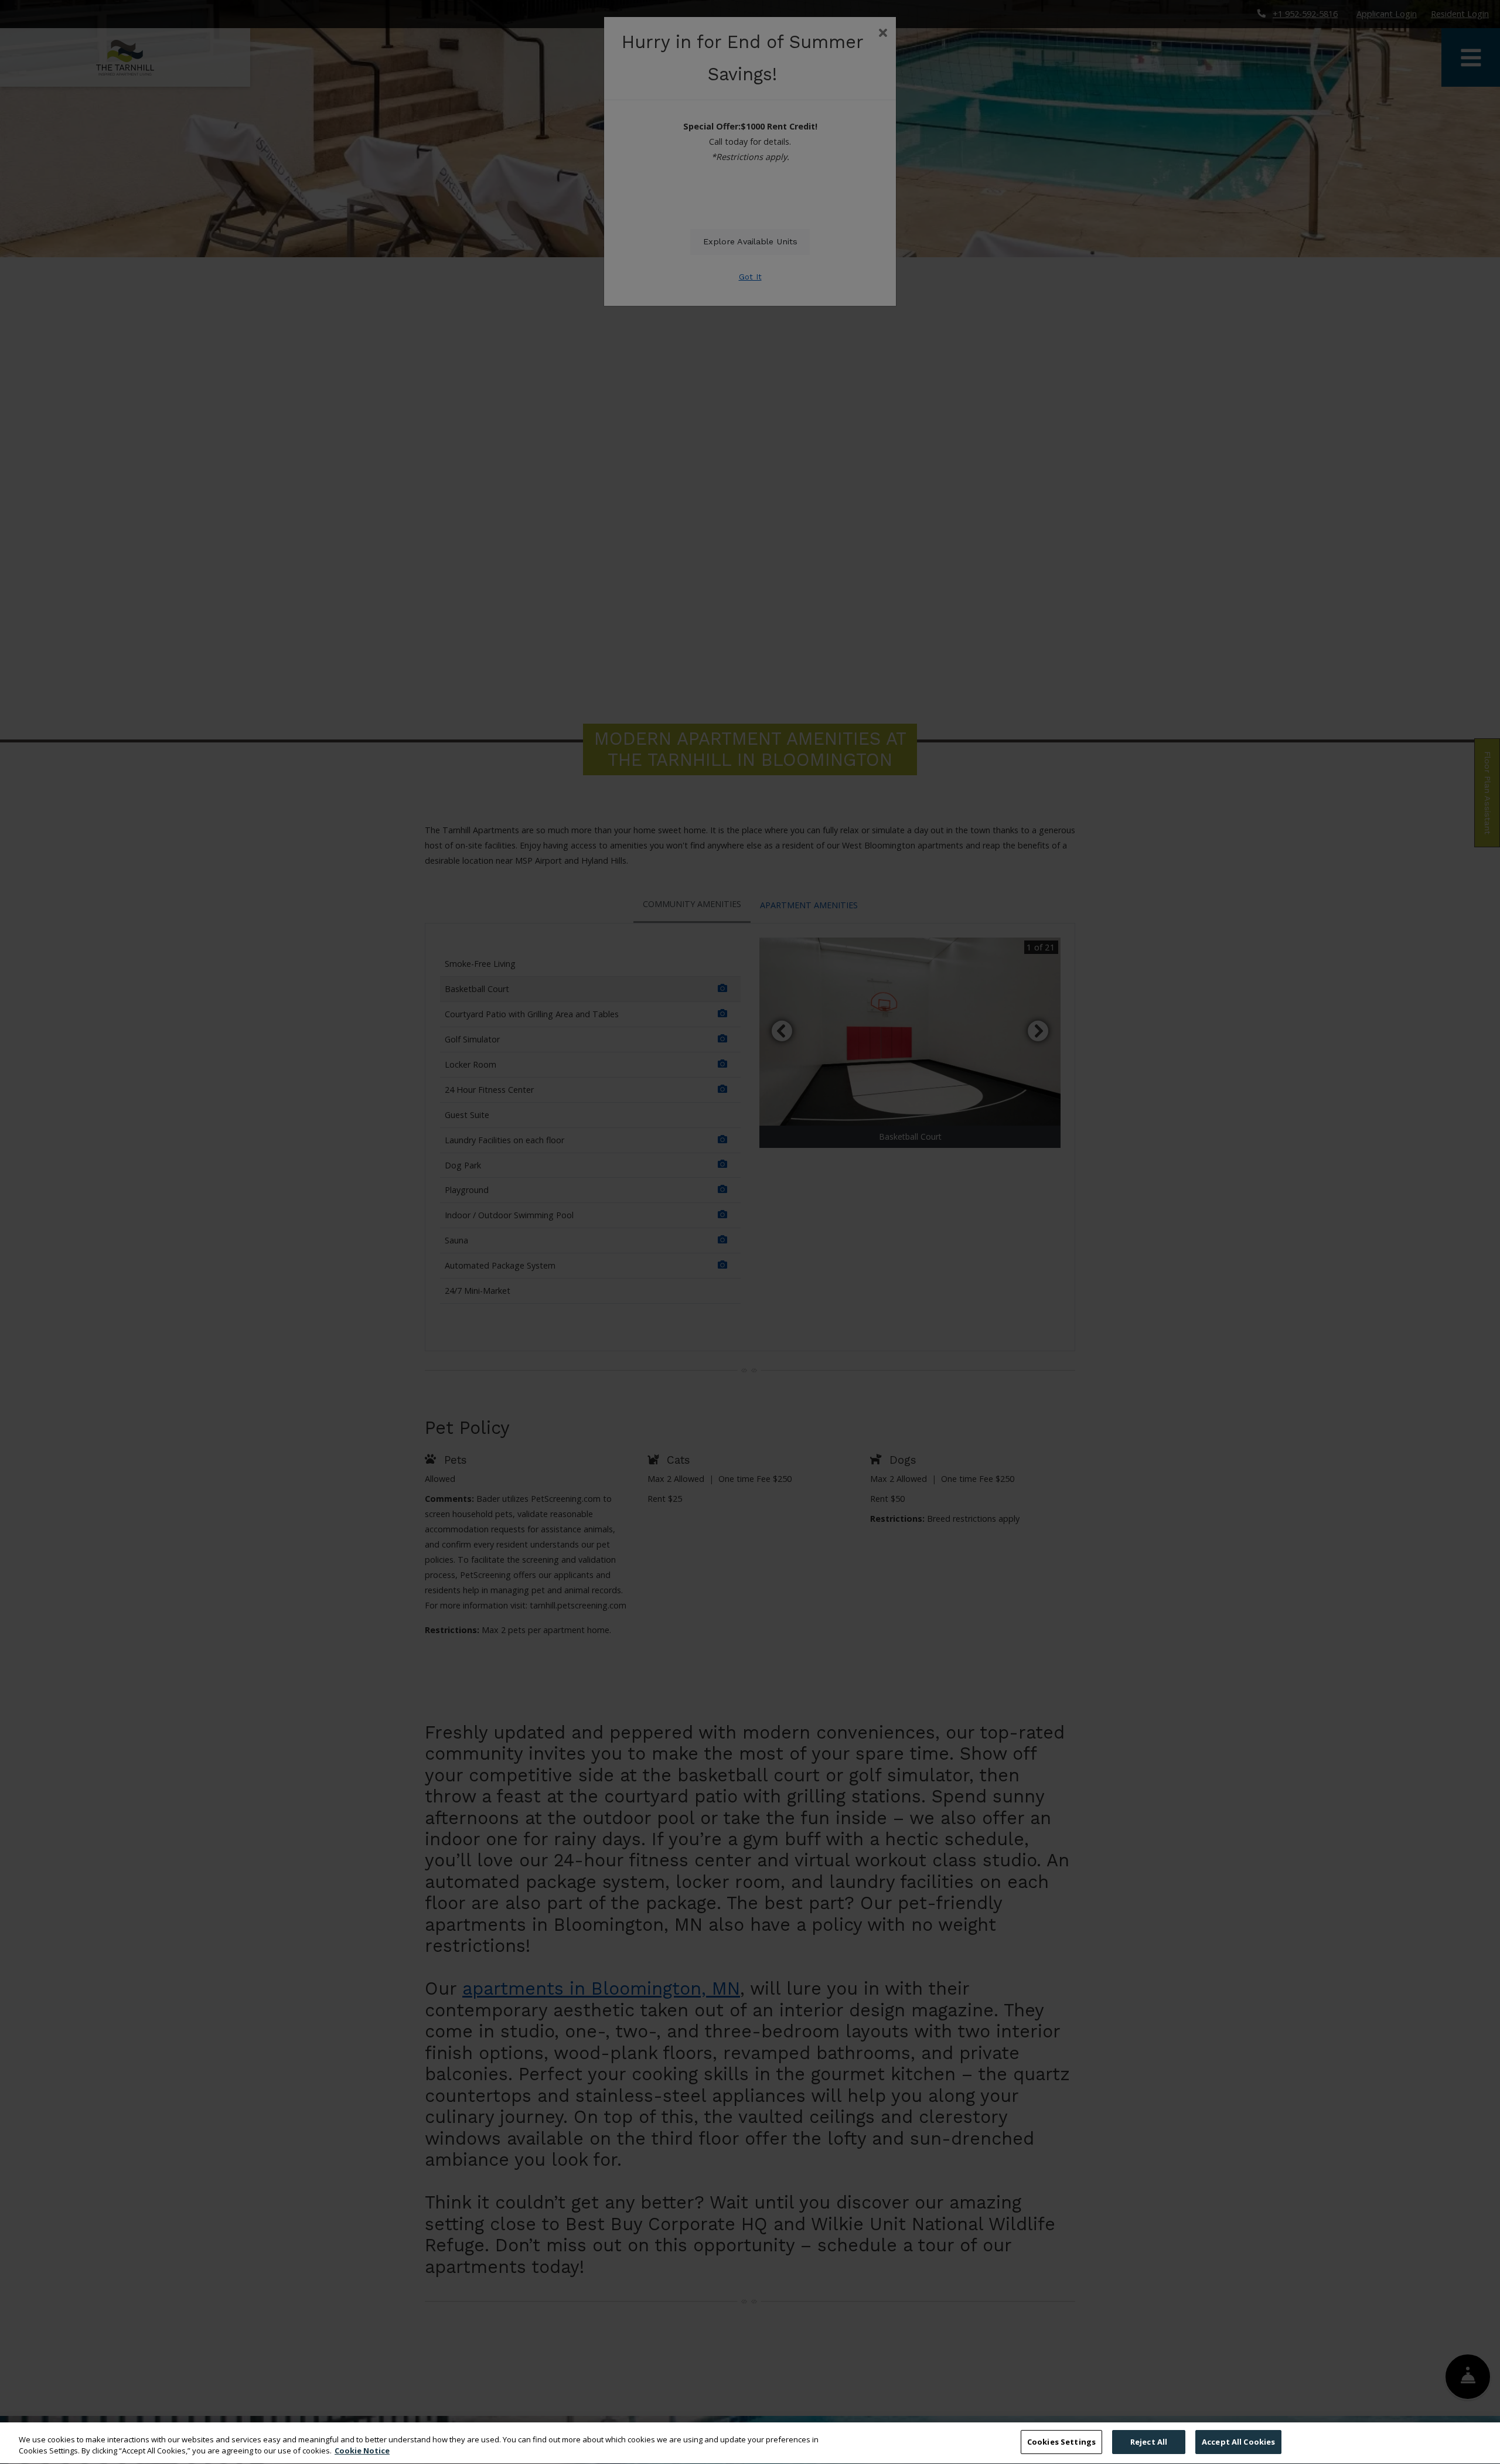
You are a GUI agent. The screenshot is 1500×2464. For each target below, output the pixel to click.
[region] (750, 2443)
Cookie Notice (362, 2451)
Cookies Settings (1061, 2442)
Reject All (1149, 2442)
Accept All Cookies (1238, 2442)
